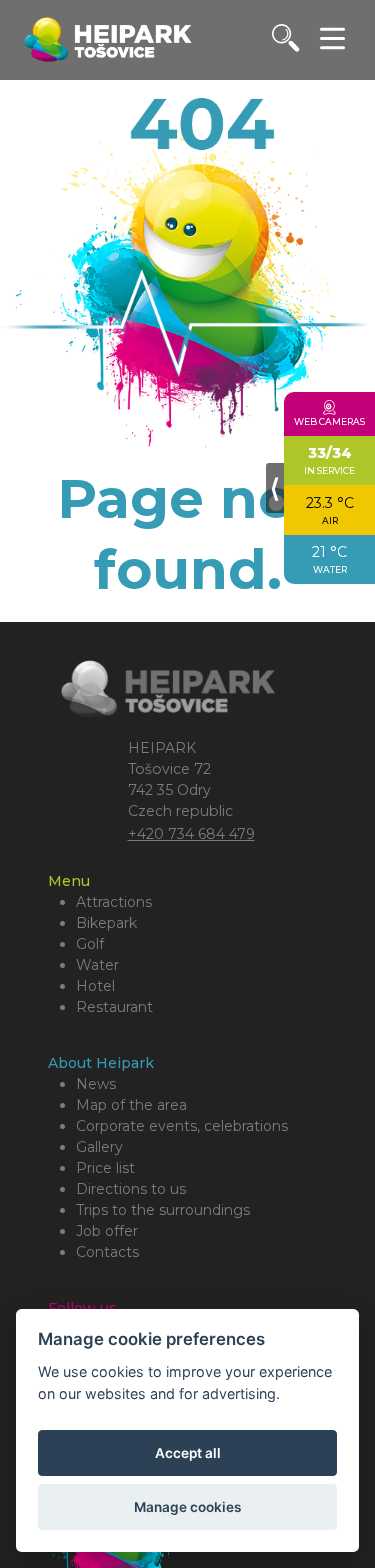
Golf (90, 944)
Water (97, 965)
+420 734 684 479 (191, 834)
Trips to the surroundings (163, 1210)
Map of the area (131, 1105)
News (96, 1084)
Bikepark (106, 923)
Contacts (107, 1252)
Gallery (99, 1147)
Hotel (95, 986)
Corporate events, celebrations (182, 1126)
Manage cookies (187, 1507)
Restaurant (114, 1007)
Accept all (188, 1453)
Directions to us (131, 1189)
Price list (105, 1168)
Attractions (114, 902)
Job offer (107, 1231)
